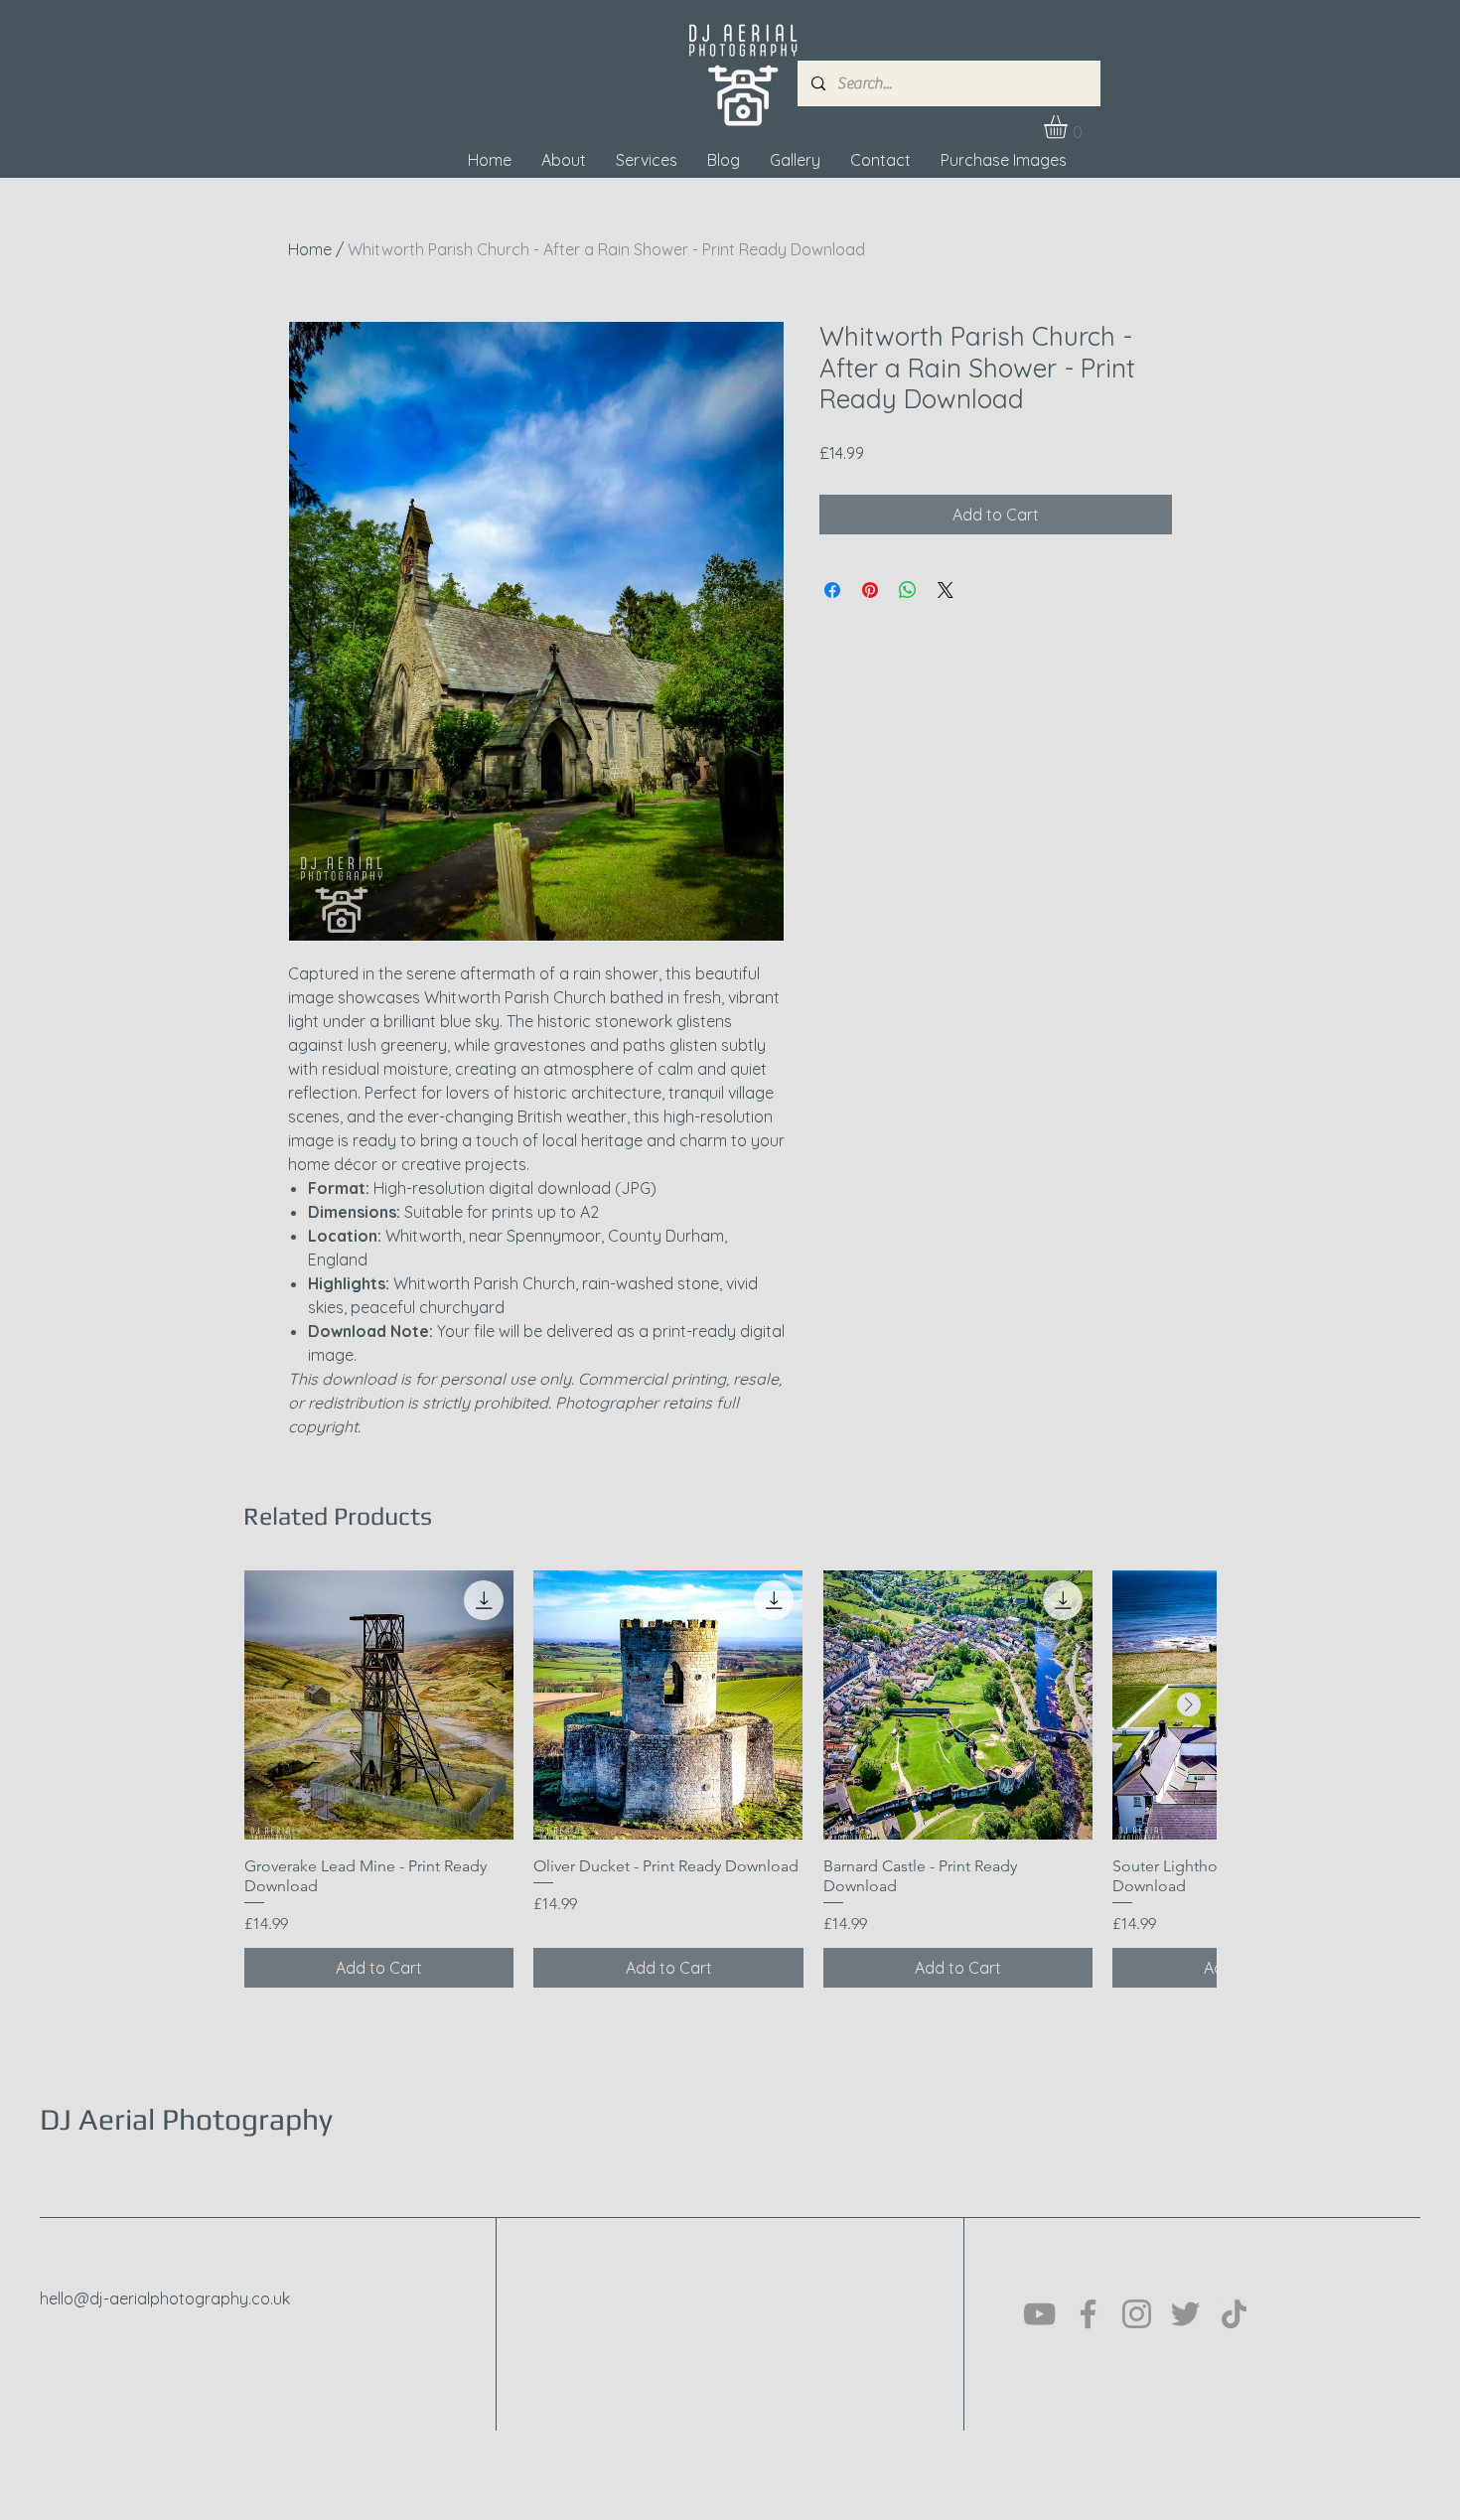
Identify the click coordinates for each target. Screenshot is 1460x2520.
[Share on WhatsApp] (908, 590)
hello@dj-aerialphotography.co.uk (165, 2298)
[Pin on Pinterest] (870, 590)
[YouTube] (1039, 2314)
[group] (730, 1779)
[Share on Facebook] (832, 590)
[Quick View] (379, 1705)
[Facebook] (1088, 2314)
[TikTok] (1234, 2314)
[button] (1069, 127)
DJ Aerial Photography (186, 2119)
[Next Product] (1189, 1705)
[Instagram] (1137, 2314)
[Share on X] (946, 590)
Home (310, 249)
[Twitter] (1185, 2314)
